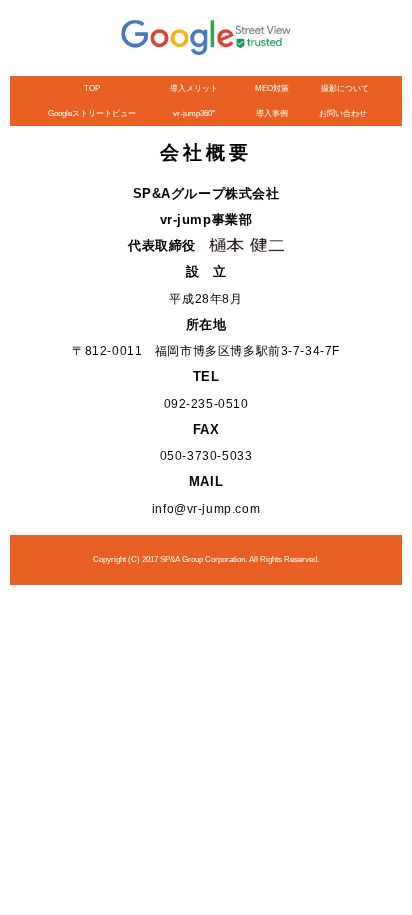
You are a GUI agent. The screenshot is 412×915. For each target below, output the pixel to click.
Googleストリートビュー (92, 113)
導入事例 (272, 113)
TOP (92, 88)
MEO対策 (272, 88)
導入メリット (194, 88)
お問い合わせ (343, 113)
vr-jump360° (194, 113)
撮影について (345, 88)
